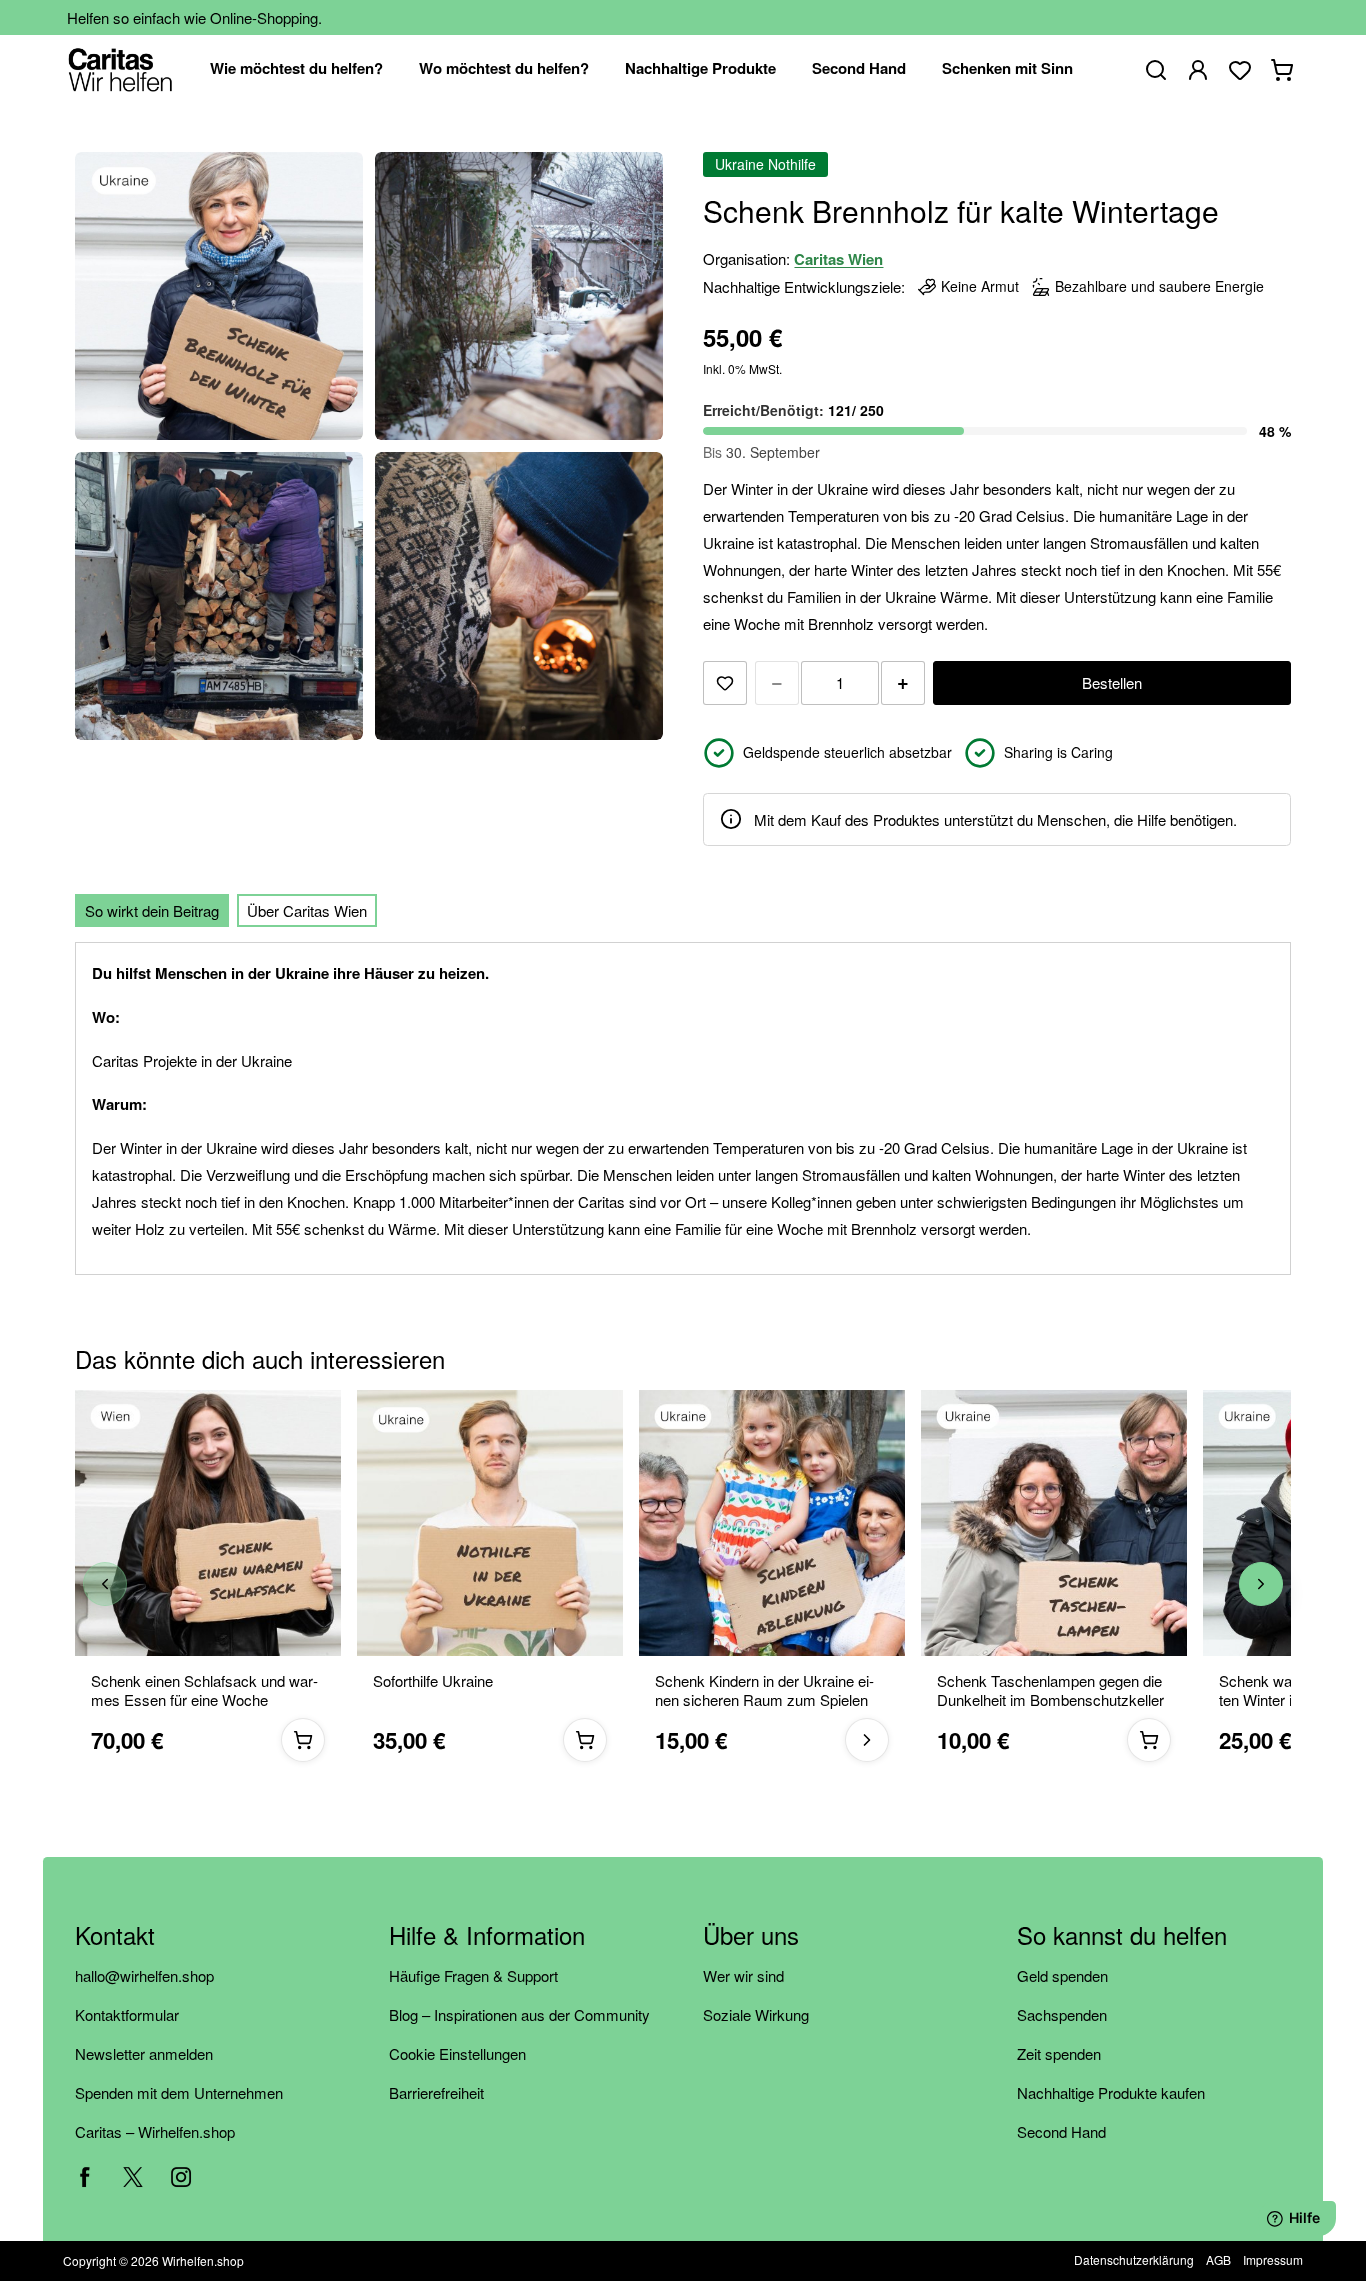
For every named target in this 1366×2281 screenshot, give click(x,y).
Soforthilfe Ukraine (433, 1681)
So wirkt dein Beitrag (152, 910)
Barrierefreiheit (436, 2092)
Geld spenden (1062, 1975)
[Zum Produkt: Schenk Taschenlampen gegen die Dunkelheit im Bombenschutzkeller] (1054, 1523)
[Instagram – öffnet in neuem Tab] (181, 2177)
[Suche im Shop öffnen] (1156, 70)
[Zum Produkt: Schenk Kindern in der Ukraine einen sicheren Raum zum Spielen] (772, 1523)
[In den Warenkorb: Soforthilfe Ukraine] (585, 1739)
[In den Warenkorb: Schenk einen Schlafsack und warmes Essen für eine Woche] (303, 1739)
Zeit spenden (1059, 2053)
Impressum (1273, 2259)
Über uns (751, 1936)
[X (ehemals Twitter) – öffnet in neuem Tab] (133, 2177)
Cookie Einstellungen (457, 2053)
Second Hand (1061, 2131)
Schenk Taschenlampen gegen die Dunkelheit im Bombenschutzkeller (1050, 1691)
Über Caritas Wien (307, 910)
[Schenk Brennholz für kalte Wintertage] (219, 296)
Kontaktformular (127, 2014)
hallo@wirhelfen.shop (144, 1975)
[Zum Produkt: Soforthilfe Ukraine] (490, 1523)
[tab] (152, 910)
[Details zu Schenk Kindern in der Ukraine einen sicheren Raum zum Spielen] (867, 1739)
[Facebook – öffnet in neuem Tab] (85, 2177)
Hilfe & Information (487, 1936)
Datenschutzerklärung (1134, 2259)
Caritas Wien (838, 259)
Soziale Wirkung (756, 2014)
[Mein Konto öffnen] (1198, 70)
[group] (683, 1584)
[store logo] (120, 69)
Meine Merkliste (1240, 70)
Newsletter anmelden (144, 2053)
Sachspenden (1062, 2014)
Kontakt (115, 1936)
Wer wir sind (743, 1975)
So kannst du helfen (1122, 1936)
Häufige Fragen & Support (473, 1975)
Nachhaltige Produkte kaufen (1111, 2092)
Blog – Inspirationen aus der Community (519, 2014)
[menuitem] (296, 69)
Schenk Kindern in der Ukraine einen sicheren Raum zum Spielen (764, 1691)
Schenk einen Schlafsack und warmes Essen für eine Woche (204, 1691)
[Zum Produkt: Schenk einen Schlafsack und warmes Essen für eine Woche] (208, 1523)
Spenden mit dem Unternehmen (179, 2092)
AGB (1218, 2259)
